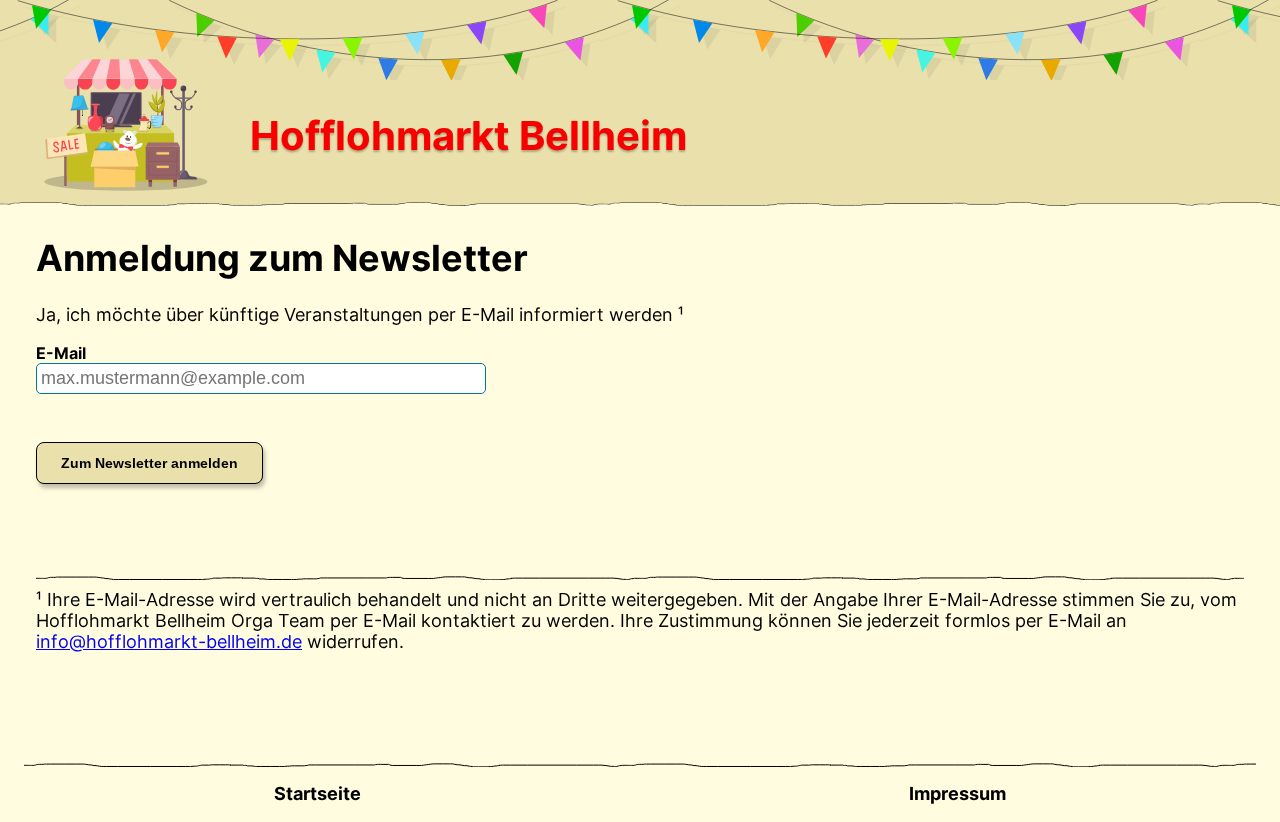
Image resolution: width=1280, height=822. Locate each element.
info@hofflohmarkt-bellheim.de (169, 641)
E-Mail (61, 353)
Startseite (317, 793)
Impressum (957, 793)
